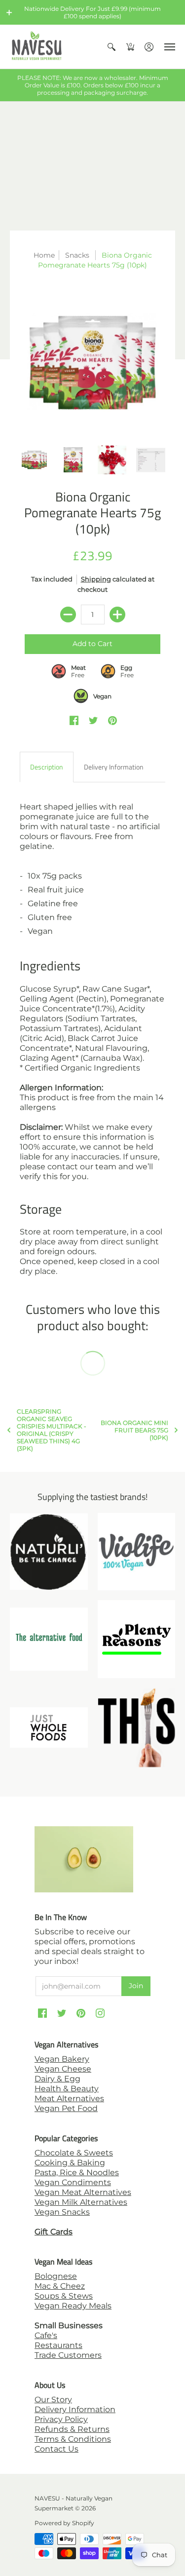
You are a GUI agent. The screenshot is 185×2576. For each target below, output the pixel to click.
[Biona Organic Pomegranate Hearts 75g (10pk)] (92, 363)
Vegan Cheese (63, 2069)
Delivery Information (75, 2409)
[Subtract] (68, 615)
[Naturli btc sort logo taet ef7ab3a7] (49, 1552)
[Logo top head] (137, 1728)
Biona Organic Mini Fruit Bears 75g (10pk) (134, 1430)
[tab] (47, 767)
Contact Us (56, 2449)
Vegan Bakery (62, 2059)
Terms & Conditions (73, 2439)
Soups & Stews (64, 2296)
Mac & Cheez (60, 2286)
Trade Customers (68, 2355)
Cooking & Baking (70, 2163)
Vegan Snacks (62, 2212)
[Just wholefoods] (49, 1728)
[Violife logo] (137, 1552)
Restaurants (58, 2345)
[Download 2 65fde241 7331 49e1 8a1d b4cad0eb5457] (137, 1639)
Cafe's (46, 2335)
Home (44, 255)
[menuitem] (111, 47)
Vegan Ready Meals (73, 2306)
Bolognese (56, 2276)
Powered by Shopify (64, 2523)
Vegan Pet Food (66, 2108)
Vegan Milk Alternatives (81, 2202)
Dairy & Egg (57, 2079)
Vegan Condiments (73, 2182)
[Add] (117, 615)
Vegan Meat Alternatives (83, 2192)
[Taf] (49, 1639)
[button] (9, 12)
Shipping (96, 579)
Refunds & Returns (72, 2429)
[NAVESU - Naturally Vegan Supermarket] (37, 47)
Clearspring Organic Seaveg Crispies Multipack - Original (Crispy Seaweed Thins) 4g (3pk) (52, 1430)
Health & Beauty (67, 2089)
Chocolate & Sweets (74, 2153)
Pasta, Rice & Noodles (77, 2172)
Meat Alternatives (69, 2098)
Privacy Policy (61, 2419)
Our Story (53, 2400)
